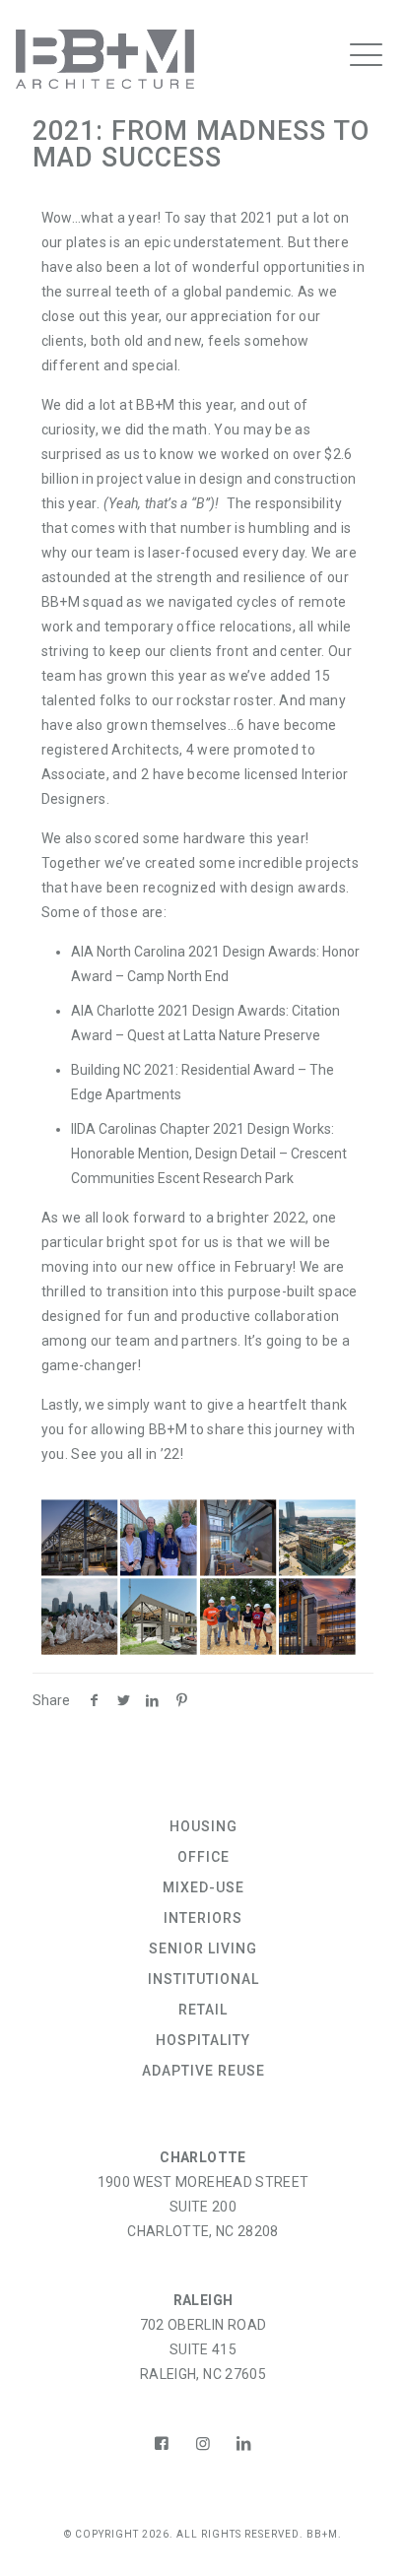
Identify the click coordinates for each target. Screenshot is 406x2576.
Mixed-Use (203, 1887)
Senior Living (203, 1949)
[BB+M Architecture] (170, 59)
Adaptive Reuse (203, 2071)
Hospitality (203, 2040)
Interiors (203, 1918)
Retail (203, 2010)
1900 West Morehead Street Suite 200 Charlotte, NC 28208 (203, 2207)
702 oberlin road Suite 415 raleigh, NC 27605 (203, 2349)
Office (203, 1857)
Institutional (203, 1979)
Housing (203, 1826)
